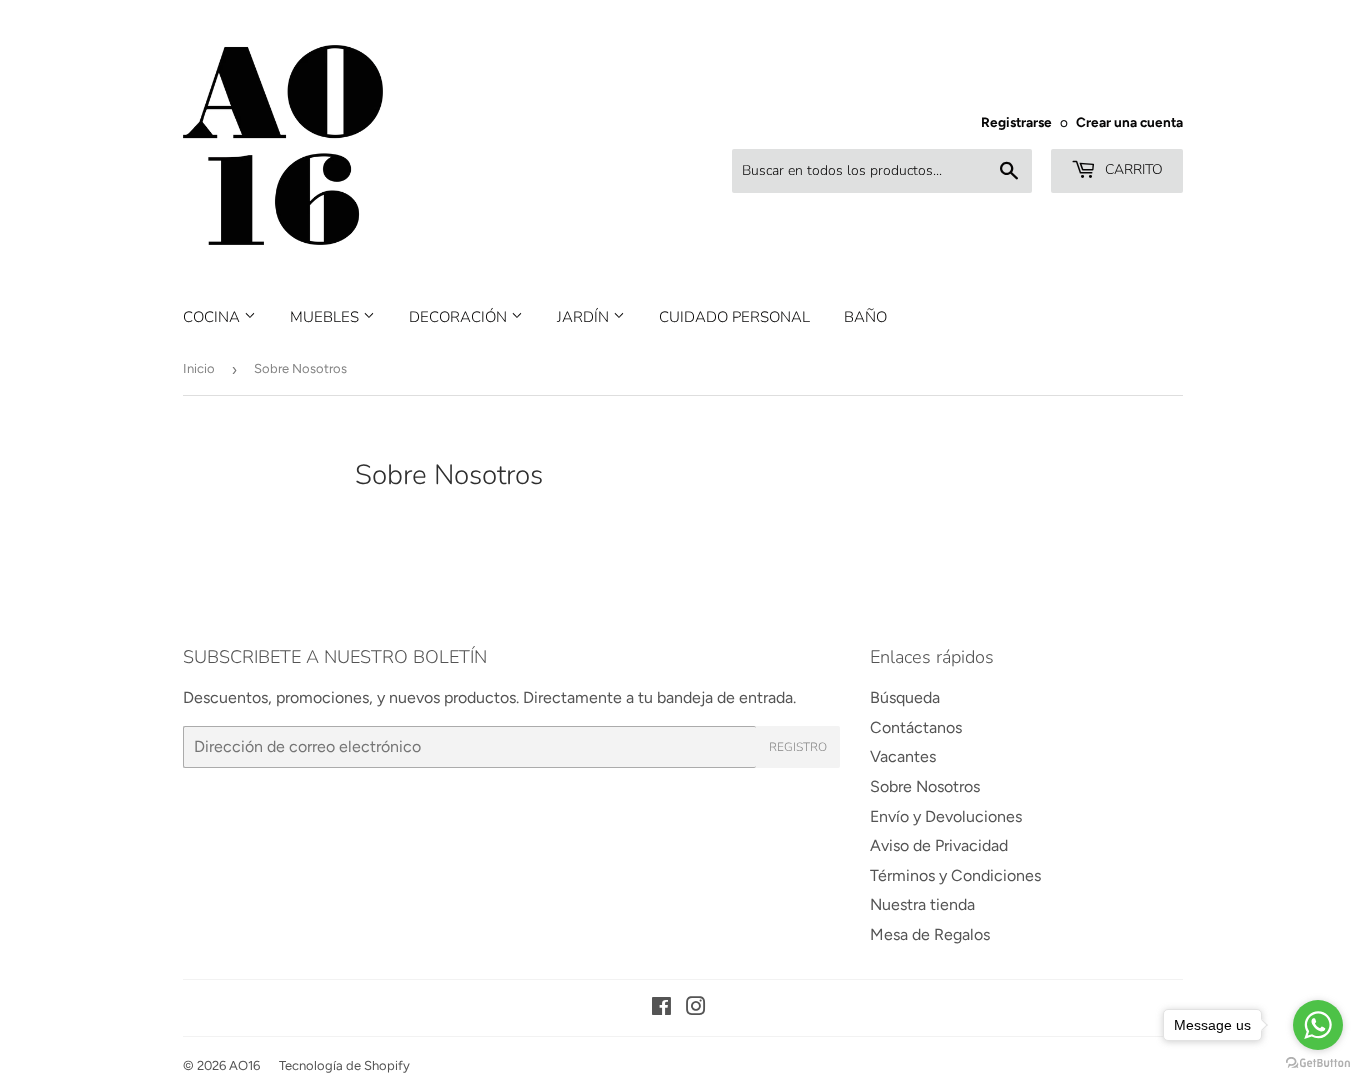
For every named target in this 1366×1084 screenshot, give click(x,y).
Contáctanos (916, 727)
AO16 (244, 1065)
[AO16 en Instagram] (696, 1008)
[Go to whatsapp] (1318, 1025)
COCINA (213, 317)
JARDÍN (585, 317)
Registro (798, 747)
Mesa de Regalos (930, 934)
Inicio (199, 368)
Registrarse (1016, 122)
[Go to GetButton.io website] (1318, 1063)
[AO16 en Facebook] (661, 1008)
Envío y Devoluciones (946, 816)
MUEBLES (326, 317)
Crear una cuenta (1129, 122)
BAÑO (865, 317)
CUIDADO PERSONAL (734, 317)
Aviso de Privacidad (939, 845)
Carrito (1132, 169)
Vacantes (903, 756)
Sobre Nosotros (925, 786)
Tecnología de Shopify (344, 1065)
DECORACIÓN (460, 317)
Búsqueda (905, 697)
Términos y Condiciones (955, 875)
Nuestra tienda (922, 904)
